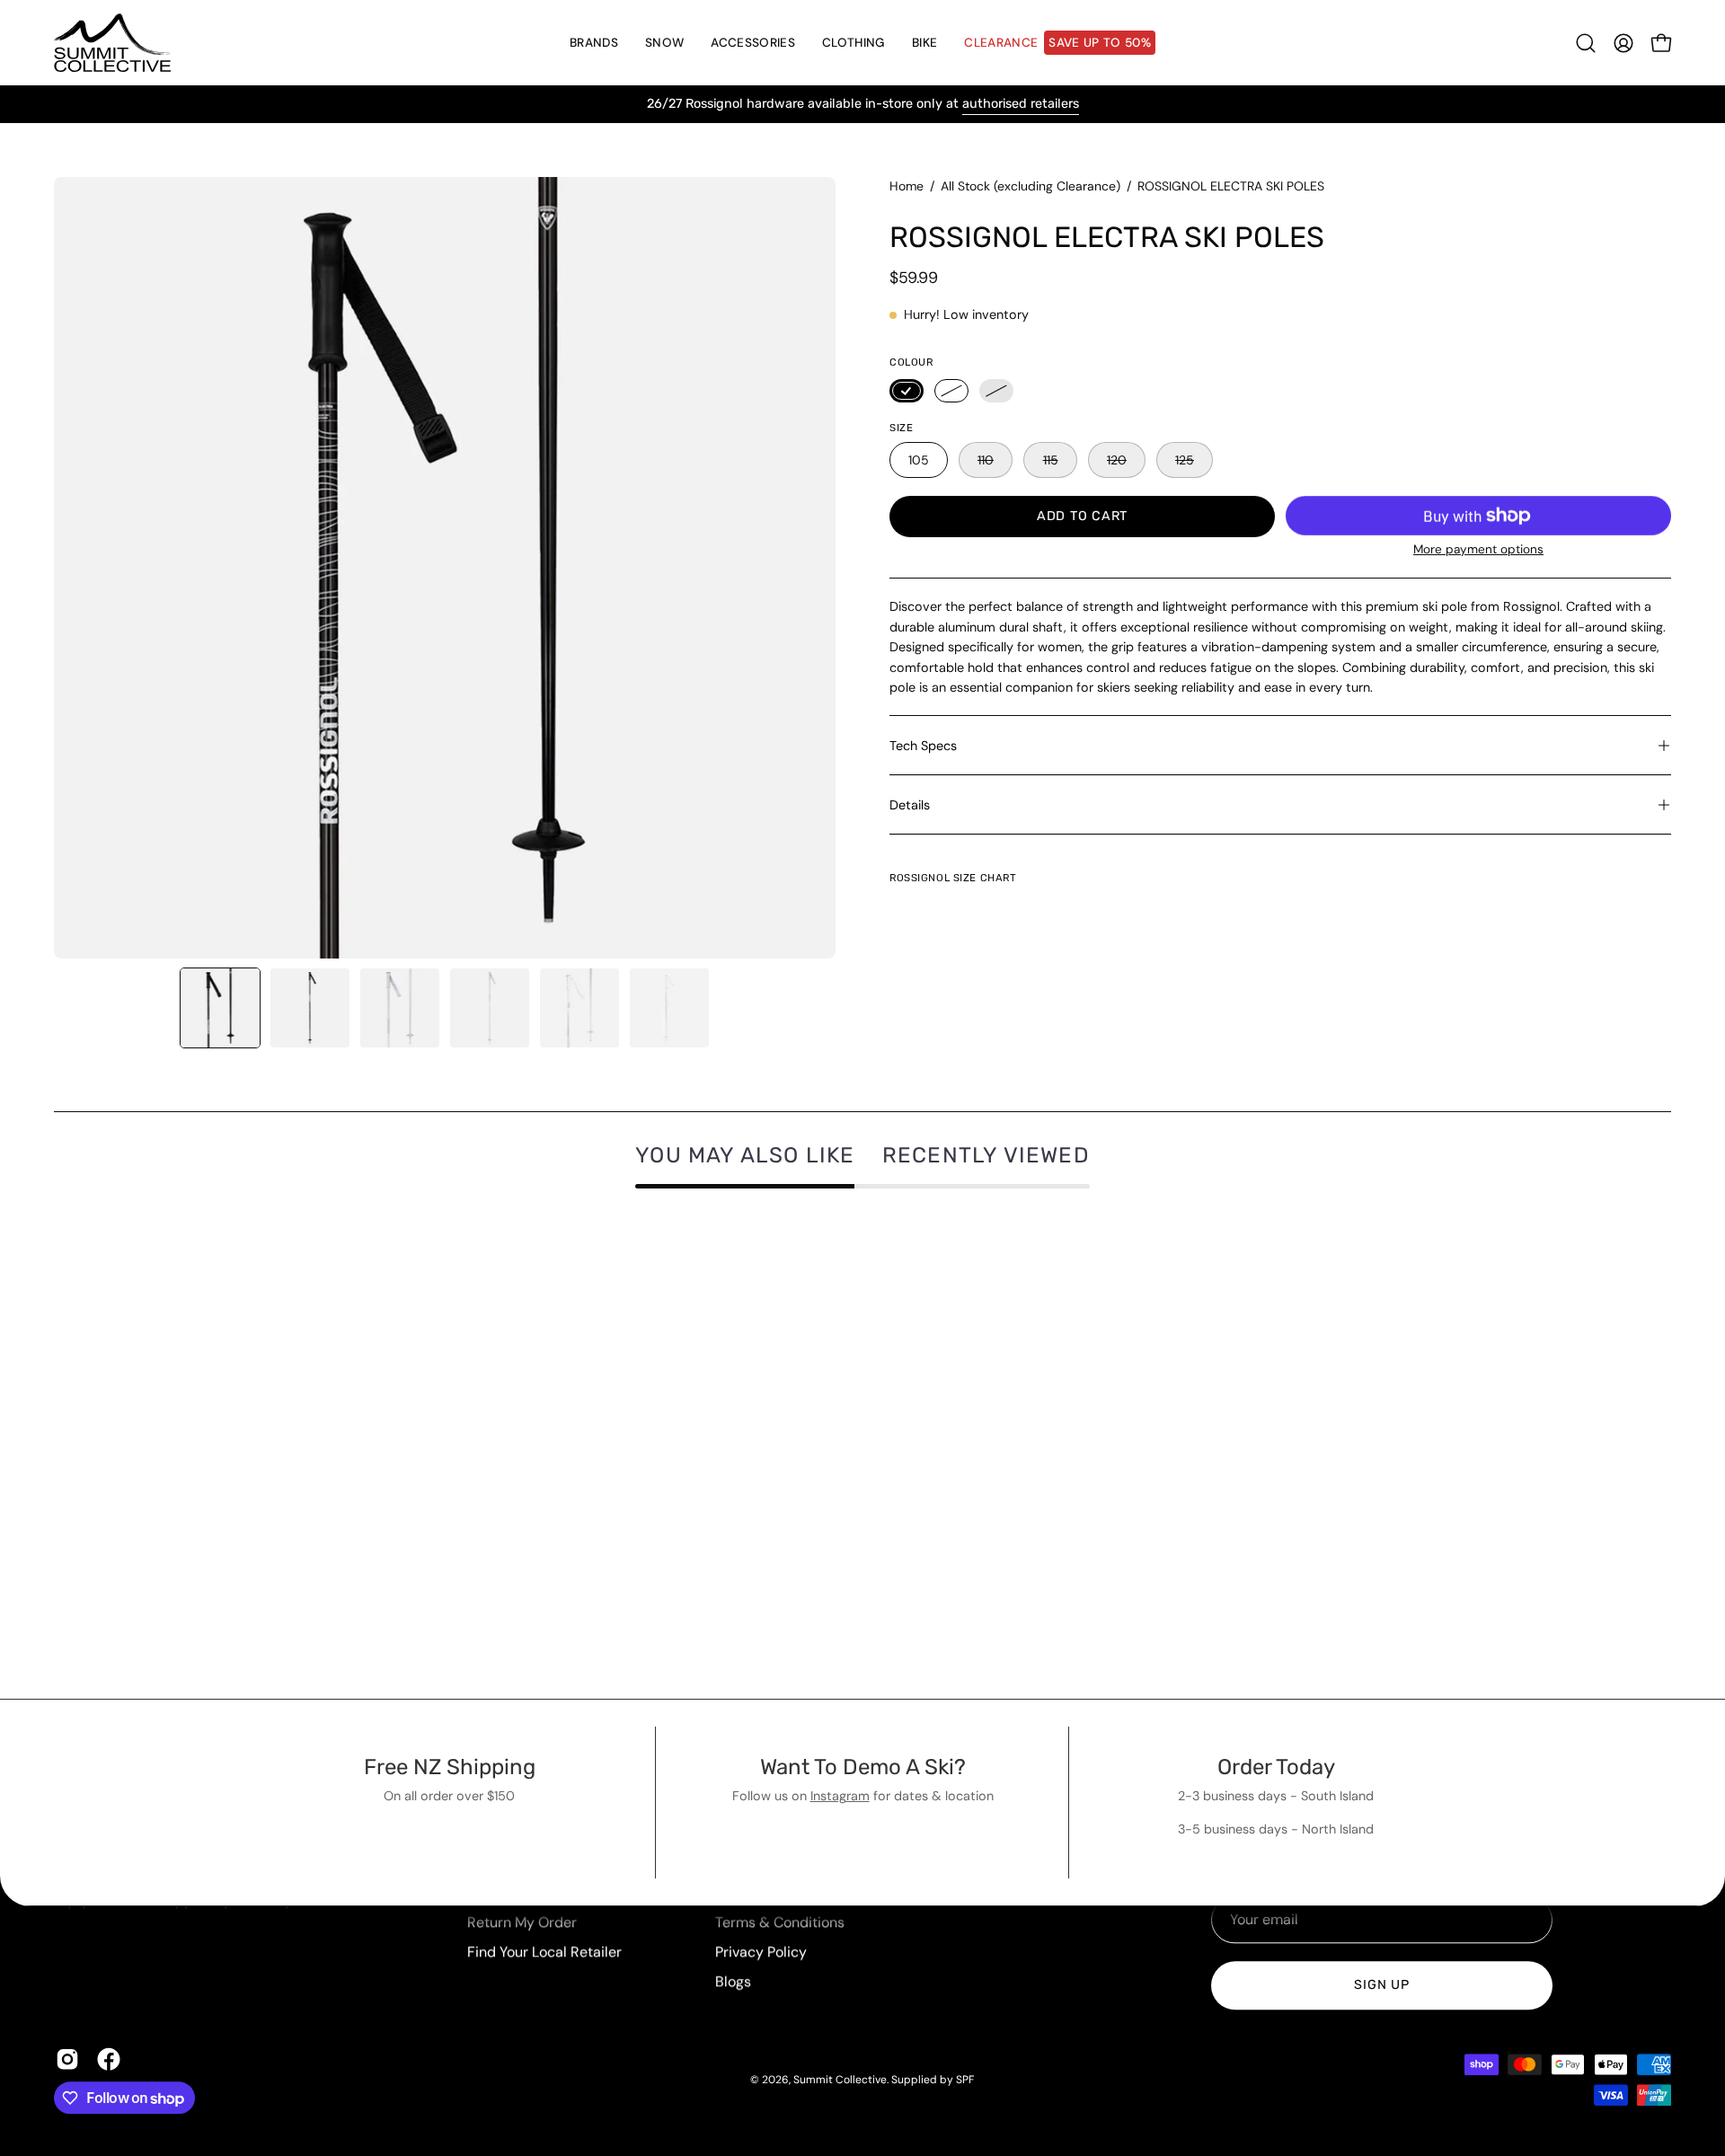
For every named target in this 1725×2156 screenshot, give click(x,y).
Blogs (733, 1981)
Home (907, 186)
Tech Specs (923, 746)
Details (910, 805)
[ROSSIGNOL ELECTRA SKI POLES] (220, 1008)
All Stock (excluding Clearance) (1031, 186)
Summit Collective (840, 2080)
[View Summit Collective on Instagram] (67, 2059)
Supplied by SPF (933, 2080)
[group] (862, 104)
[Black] (907, 391)
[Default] (996, 391)
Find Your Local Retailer (544, 1952)
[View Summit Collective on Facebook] (109, 2059)
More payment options (1478, 549)
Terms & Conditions (780, 1922)
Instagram (840, 1796)
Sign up (1381, 1985)
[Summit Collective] (112, 43)
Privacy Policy (761, 1952)
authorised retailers (1021, 104)
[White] (951, 391)
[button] (664, 43)
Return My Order (522, 1922)
